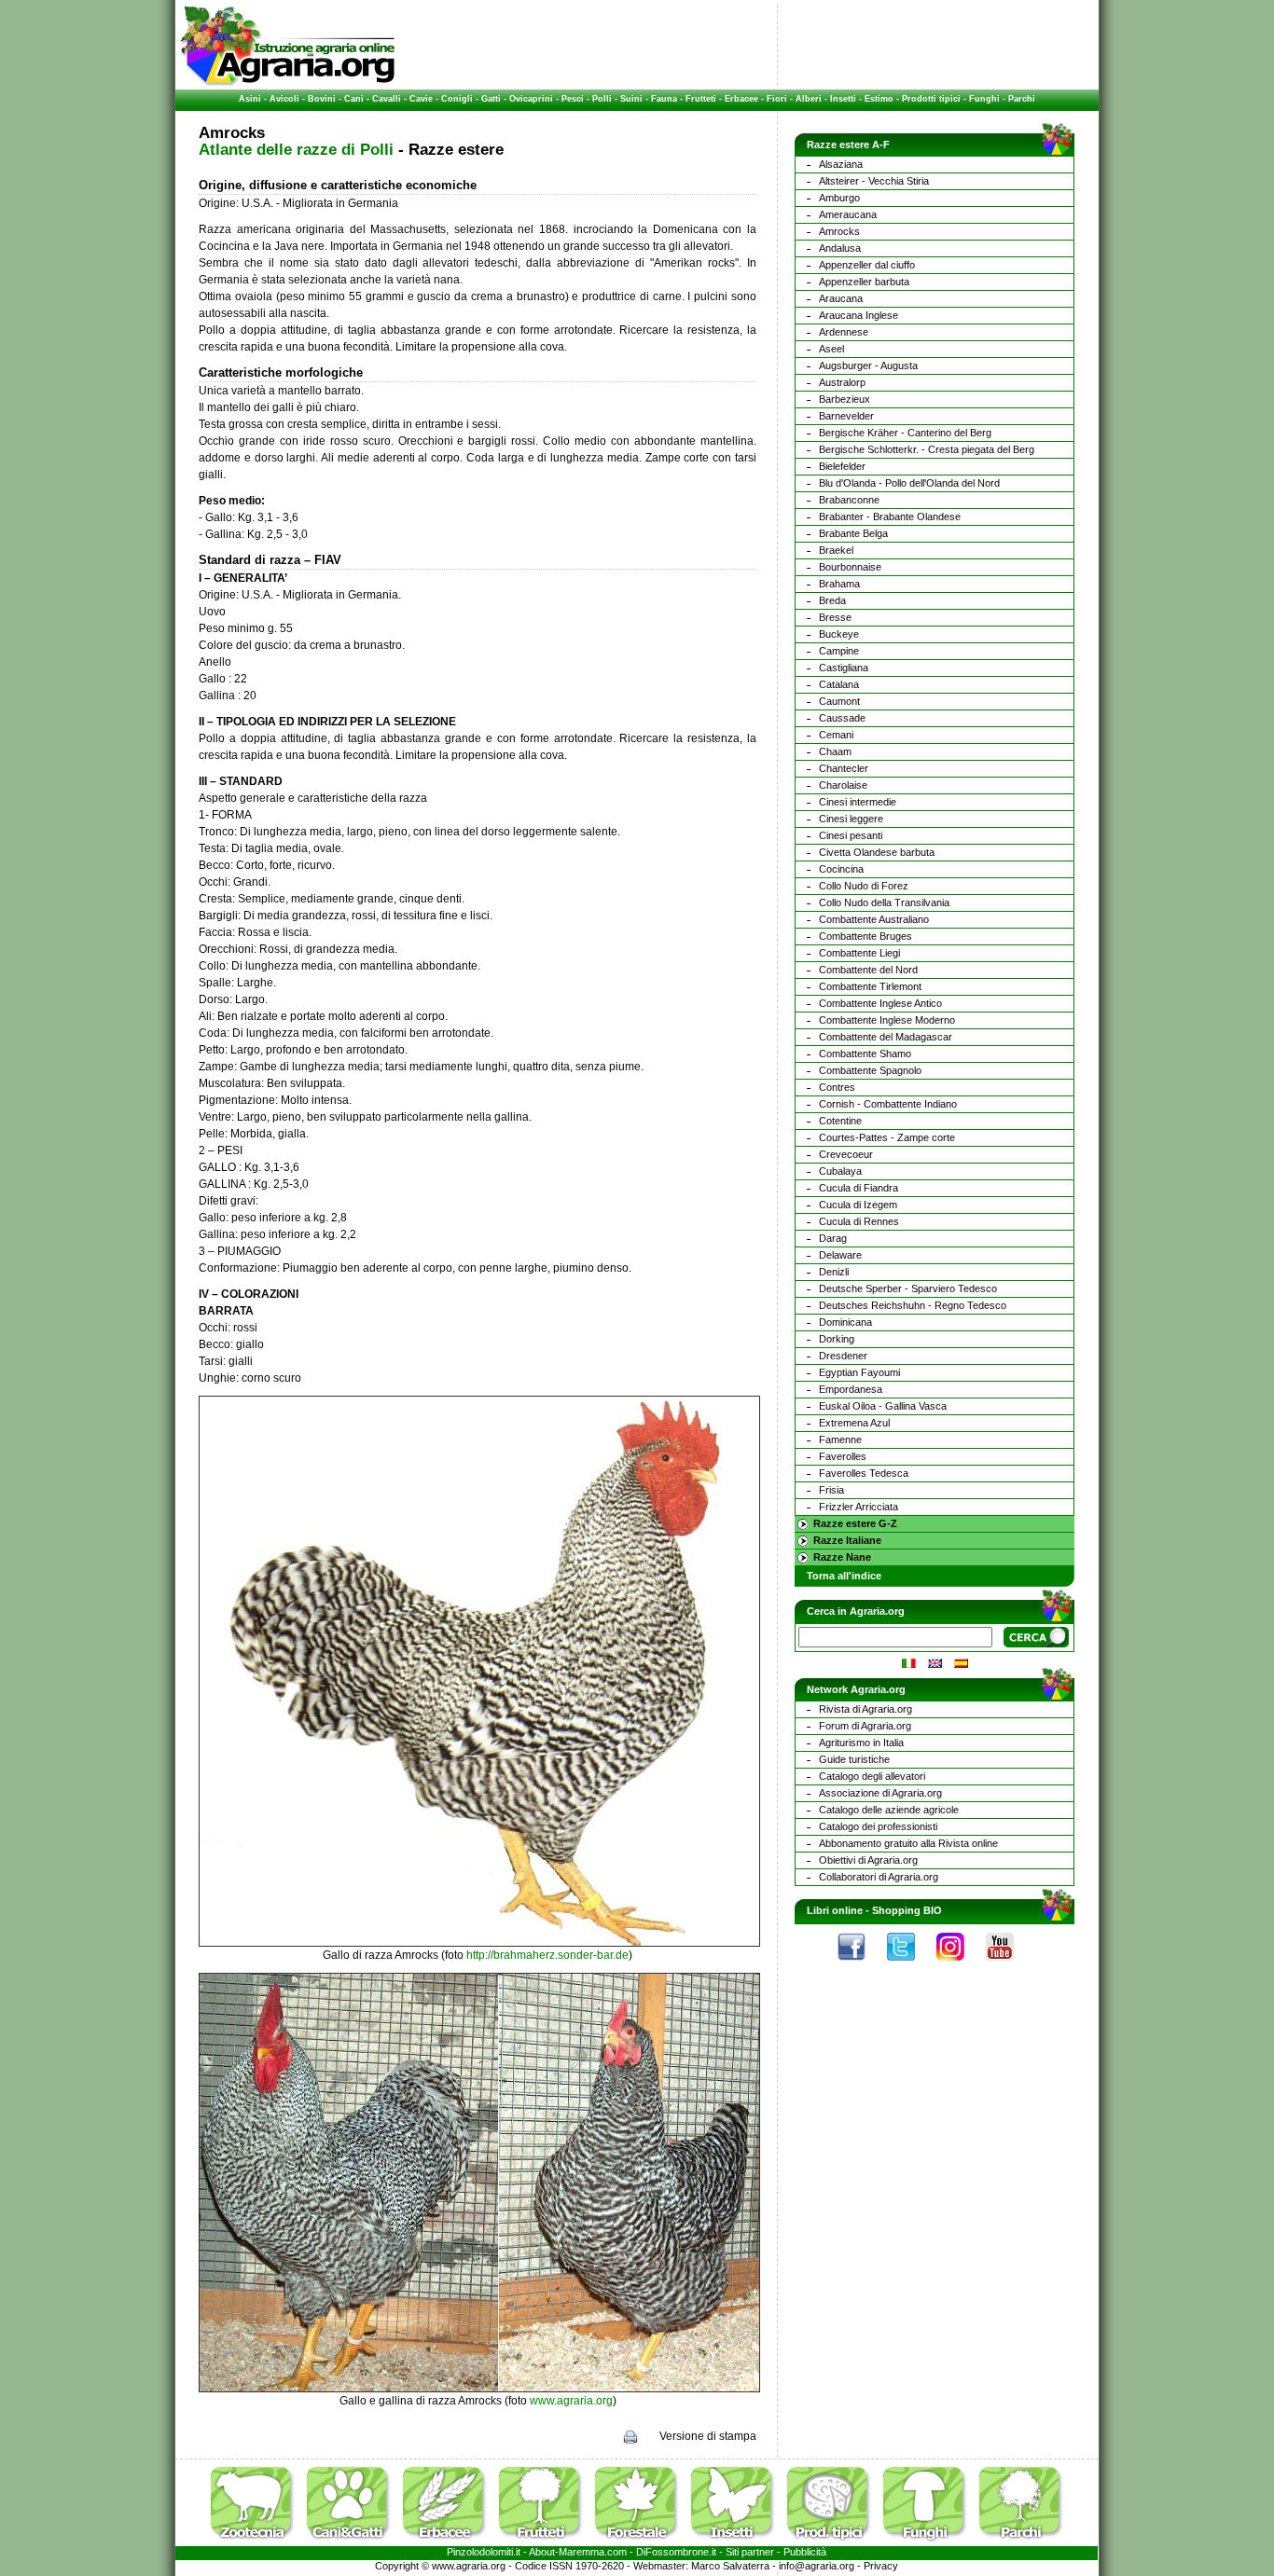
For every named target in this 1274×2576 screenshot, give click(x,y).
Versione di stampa (708, 2436)
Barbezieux (845, 399)
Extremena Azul (854, 1423)
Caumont (839, 701)
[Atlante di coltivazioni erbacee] (450, 2542)
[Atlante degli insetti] (738, 2542)
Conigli (457, 99)
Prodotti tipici (931, 99)
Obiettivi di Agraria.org (868, 1860)
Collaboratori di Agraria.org (879, 1877)
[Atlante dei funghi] (930, 2542)
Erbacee (741, 99)
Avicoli (284, 99)
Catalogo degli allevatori (872, 1776)
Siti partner (750, 2552)
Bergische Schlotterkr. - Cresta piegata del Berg (927, 449)
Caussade (842, 718)
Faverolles (843, 1456)
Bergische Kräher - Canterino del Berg (905, 433)
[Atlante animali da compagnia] (353, 2542)
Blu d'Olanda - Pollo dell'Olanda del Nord (909, 483)
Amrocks (839, 231)
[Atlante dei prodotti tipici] (834, 2542)
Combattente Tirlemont (870, 986)
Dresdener (843, 1356)
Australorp (842, 382)
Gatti (491, 99)
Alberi (809, 99)
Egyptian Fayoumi (859, 1372)
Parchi (1022, 99)
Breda (832, 600)
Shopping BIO (907, 1910)
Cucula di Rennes (859, 1221)
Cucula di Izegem (858, 1205)
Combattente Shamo (865, 1054)
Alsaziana (841, 164)
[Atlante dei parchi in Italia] (1021, 2542)
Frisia (831, 1490)
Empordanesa (851, 1389)
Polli (602, 99)
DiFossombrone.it (676, 2552)
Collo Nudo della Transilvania (884, 902)
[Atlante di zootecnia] (257, 2542)
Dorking (837, 1339)
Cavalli (387, 99)
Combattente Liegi (859, 953)
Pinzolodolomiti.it (484, 2552)
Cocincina (841, 869)
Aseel (831, 349)
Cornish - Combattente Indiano (888, 1104)
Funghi (984, 99)
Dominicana (845, 1322)
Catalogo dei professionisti (878, 1826)
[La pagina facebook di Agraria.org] (861, 1965)
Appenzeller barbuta (864, 282)
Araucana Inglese (859, 315)
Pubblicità (805, 2552)
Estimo (879, 99)
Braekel (836, 550)
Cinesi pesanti (851, 835)
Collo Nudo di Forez (864, 886)
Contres (837, 1087)
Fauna (664, 99)
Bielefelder (842, 466)
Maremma (582, 2552)
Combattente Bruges (865, 936)
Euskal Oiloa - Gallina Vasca (883, 1406)
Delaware (840, 1255)
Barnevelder (846, 416)
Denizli (834, 1272)
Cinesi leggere (851, 819)
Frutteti (701, 99)
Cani (354, 99)
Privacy (881, 2566)
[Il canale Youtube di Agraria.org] (1009, 1965)
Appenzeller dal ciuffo (867, 265)
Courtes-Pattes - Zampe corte (887, 1137)
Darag (833, 1238)
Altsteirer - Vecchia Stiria (874, 181)
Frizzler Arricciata (859, 1507)
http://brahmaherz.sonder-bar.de (547, 1955)
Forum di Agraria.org (865, 1726)
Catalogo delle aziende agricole (889, 1810)
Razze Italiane (847, 1540)
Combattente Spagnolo (870, 1070)
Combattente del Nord (868, 970)
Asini (250, 99)
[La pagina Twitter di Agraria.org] (910, 1965)
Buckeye (839, 634)
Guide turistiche (854, 1759)
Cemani (836, 735)
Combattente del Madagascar (886, 1037)
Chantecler (844, 768)
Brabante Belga (853, 533)
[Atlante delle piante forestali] (642, 2542)
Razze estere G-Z (855, 1523)
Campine (839, 651)
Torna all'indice (844, 1576)
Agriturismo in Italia (861, 1743)
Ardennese (844, 332)
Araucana (841, 298)
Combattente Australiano (874, 919)
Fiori (777, 99)
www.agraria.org (571, 2401)
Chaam (835, 751)
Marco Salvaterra (730, 2566)
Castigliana (844, 668)
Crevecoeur (846, 1154)
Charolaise (843, 785)
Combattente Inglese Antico (880, 1003)
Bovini (322, 99)
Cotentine (840, 1121)
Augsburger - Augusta (868, 365)
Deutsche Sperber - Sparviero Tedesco (908, 1288)
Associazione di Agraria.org (880, 1793)
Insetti (843, 99)
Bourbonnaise (850, 567)
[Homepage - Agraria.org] (288, 83)
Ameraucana (848, 214)
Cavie (421, 99)
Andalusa (840, 248)
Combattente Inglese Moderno (887, 1020)
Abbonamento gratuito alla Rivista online (908, 1843)
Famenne (840, 1440)
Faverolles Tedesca (864, 1473)
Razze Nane (842, 1557)
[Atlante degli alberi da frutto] (546, 2542)
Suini (631, 99)
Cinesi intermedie (858, 802)
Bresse (835, 617)
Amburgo (839, 198)
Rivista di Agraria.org (865, 1709)
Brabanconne (849, 500)
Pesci (573, 99)
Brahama (839, 584)
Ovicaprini (531, 99)
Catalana (839, 684)
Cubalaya (840, 1171)
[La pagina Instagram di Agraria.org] (960, 1965)
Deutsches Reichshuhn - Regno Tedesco (913, 1305)
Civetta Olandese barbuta (877, 852)
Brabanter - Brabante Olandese (890, 517)
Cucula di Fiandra (859, 1188)
